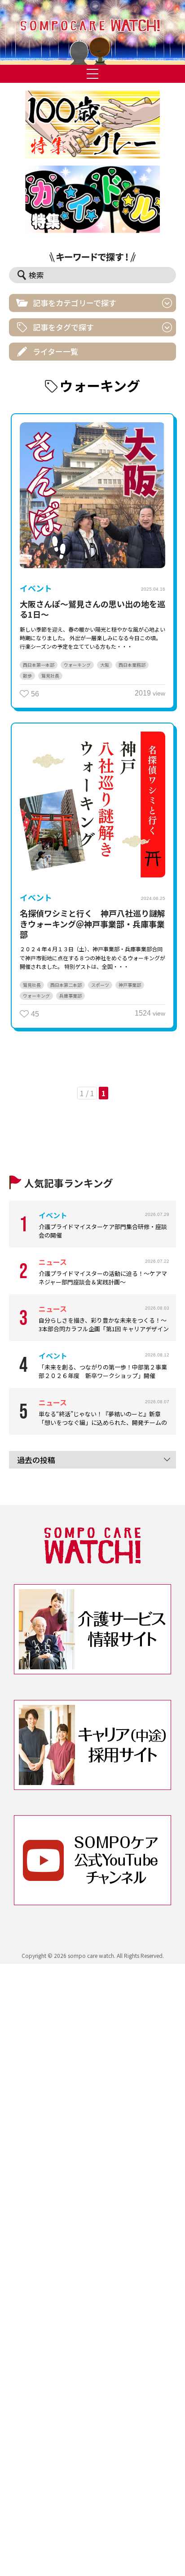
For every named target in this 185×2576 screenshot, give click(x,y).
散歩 (27, 676)
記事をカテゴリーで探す (75, 303)
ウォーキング (77, 665)
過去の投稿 (36, 1460)
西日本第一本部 (39, 665)
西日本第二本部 (66, 985)
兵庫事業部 (70, 996)
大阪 (105, 665)
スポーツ (100, 985)
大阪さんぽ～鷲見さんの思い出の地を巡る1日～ (92, 609)
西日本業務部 (132, 665)
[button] (92, 32)
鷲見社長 (50, 676)
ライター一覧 (55, 351)
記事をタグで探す (63, 327)
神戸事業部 (130, 985)
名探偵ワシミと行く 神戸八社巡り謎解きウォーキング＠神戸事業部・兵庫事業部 (92, 924)
